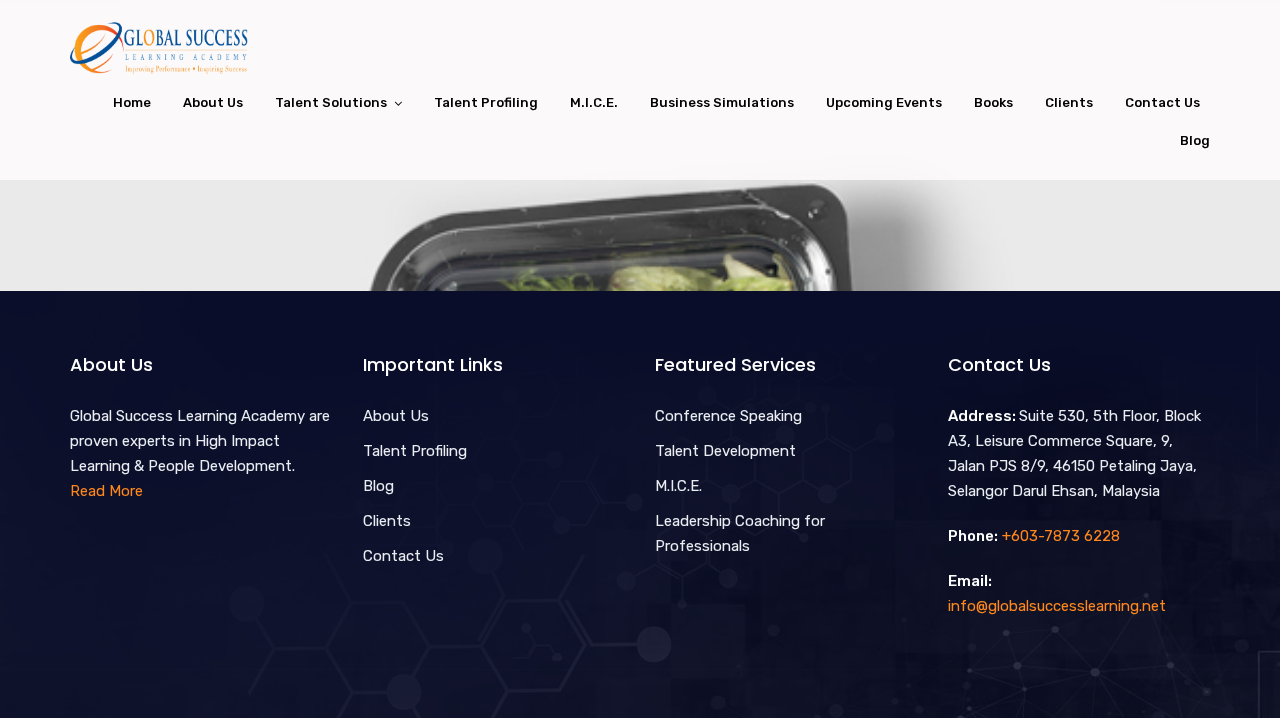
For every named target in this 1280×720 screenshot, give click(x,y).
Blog (1195, 140)
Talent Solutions (331, 102)
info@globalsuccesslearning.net (1057, 606)
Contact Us (1162, 102)
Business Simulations (722, 102)
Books (993, 102)
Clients (1069, 102)
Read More (106, 491)
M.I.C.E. (594, 102)
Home (132, 102)
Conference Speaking (728, 416)
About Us (213, 102)
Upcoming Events (884, 102)
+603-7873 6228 (1061, 536)
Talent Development (725, 451)
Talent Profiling (486, 102)
